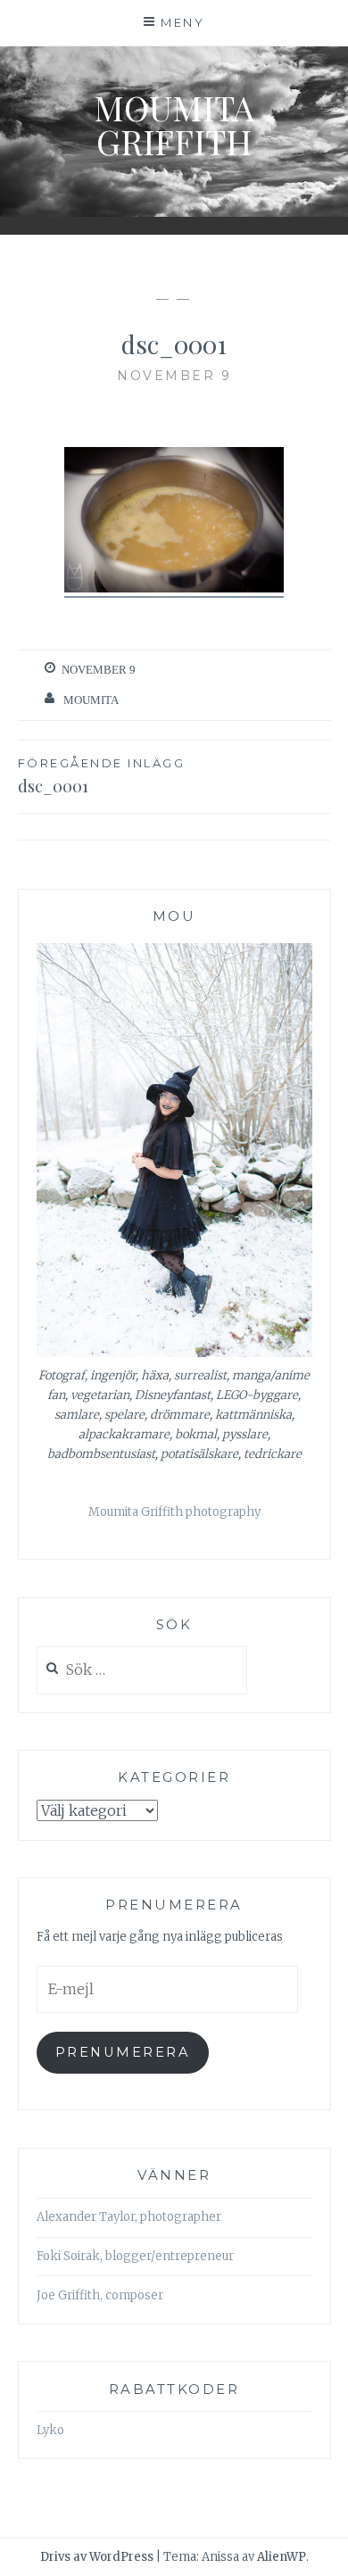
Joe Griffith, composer (100, 2295)
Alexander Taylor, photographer (129, 2217)
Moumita (91, 700)
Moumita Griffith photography (174, 1512)
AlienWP (282, 2557)
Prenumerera (123, 2052)
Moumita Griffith (174, 124)
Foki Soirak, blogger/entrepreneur (135, 2256)
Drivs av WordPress (97, 2557)
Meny (182, 22)
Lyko (50, 2430)
